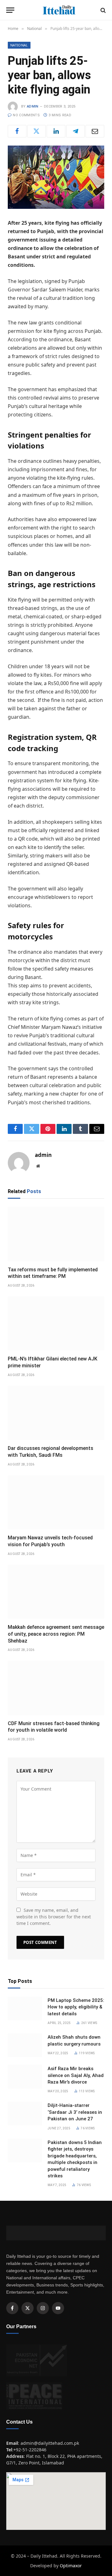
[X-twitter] (28, 2308)
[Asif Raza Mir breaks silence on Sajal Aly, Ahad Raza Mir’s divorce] (25, 2077)
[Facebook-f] (12, 2308)
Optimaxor (71, 2566)
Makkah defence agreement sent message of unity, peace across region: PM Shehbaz (56, 1634)
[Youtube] (58, 2308)
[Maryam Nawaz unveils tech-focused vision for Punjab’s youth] (56, 1502)
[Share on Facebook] (17, 131)
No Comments (26, 115)
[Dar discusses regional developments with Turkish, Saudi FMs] (56, 1413)
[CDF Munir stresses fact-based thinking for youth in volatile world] (56, 1688)
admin (33, 106)
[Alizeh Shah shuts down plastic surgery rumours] (25, 2045)
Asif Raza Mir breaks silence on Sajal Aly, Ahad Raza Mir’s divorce (76, 2075)
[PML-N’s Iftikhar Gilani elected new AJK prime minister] (56, 1323)
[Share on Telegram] (76, 131)
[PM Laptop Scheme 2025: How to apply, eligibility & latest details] (25, 2008)
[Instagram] (43, 2308)
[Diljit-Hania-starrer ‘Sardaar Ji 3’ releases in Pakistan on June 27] (25, 2113)
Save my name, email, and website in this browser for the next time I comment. (54, 1917)
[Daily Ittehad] (59, 10)
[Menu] (10, 10)
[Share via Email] (95, 131)
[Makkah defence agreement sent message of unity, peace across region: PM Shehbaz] (56, 1592)
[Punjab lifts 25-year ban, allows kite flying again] (56, 177)
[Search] (103, 10)
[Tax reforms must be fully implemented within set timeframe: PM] (56, 1234)
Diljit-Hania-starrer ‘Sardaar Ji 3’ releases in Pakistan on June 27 (75, 2112)
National (19, 45)
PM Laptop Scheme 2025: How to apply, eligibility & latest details (76, 2007)
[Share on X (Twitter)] (37, 131)
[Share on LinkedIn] (56, 131)
